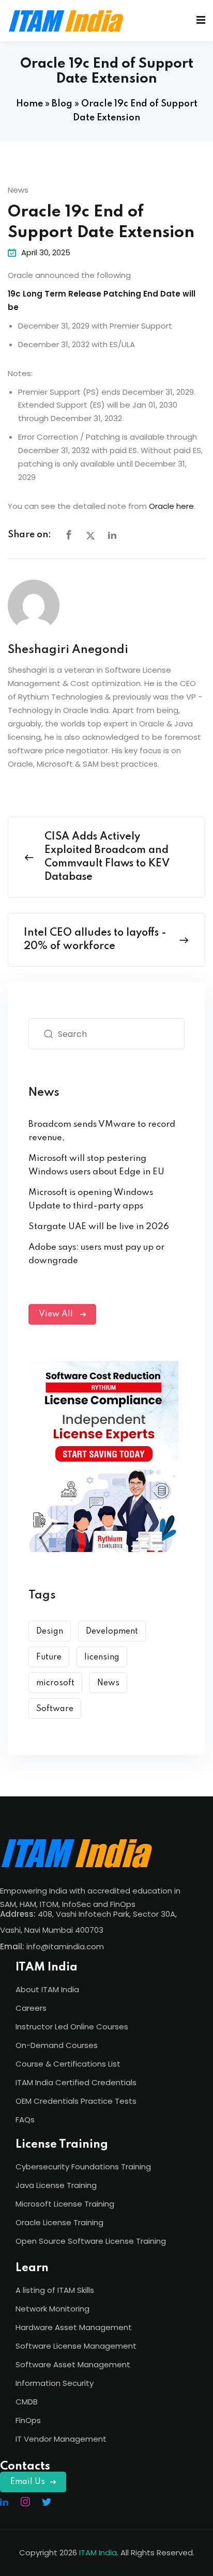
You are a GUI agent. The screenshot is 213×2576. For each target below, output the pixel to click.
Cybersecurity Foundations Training (83, 2167)
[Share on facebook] (69, 536)
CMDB (27, 2402)
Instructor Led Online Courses (72, 2027)
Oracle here (171, 506)
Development (112, 1632)
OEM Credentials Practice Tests (76, 2101)
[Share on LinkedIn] (112, 536)
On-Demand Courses (57, 2045)
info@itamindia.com (65, 1946)
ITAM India (98, 2552)
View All (57, 1314)
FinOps (28, 2420)
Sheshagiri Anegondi (68, 650)
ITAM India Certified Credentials (76, 2082)
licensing (102, 1657)
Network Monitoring (52, 2309)
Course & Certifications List (68, 2064)
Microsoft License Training (65, 2204)
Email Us (28, 2482)
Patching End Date (142, 294)
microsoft (55, 1683)
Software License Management (76, 2346)
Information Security (55, 2383)
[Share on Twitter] (90, 536)
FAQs (25, 2120)
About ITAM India (47, 1989)
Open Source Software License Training (91, 2241)
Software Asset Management (73, 2364)
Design (50, 1632)
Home (29, 104)
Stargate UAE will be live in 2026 (99, 1227)
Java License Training (56, 2185)
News (18, 190)
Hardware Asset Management (74, 2327)
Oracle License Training (59, 2222)
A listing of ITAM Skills (55, 2290)
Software (55, 1709)
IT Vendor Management (61, 2439)
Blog (62, 104)
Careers (31, 2008)
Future (49, 1657)
